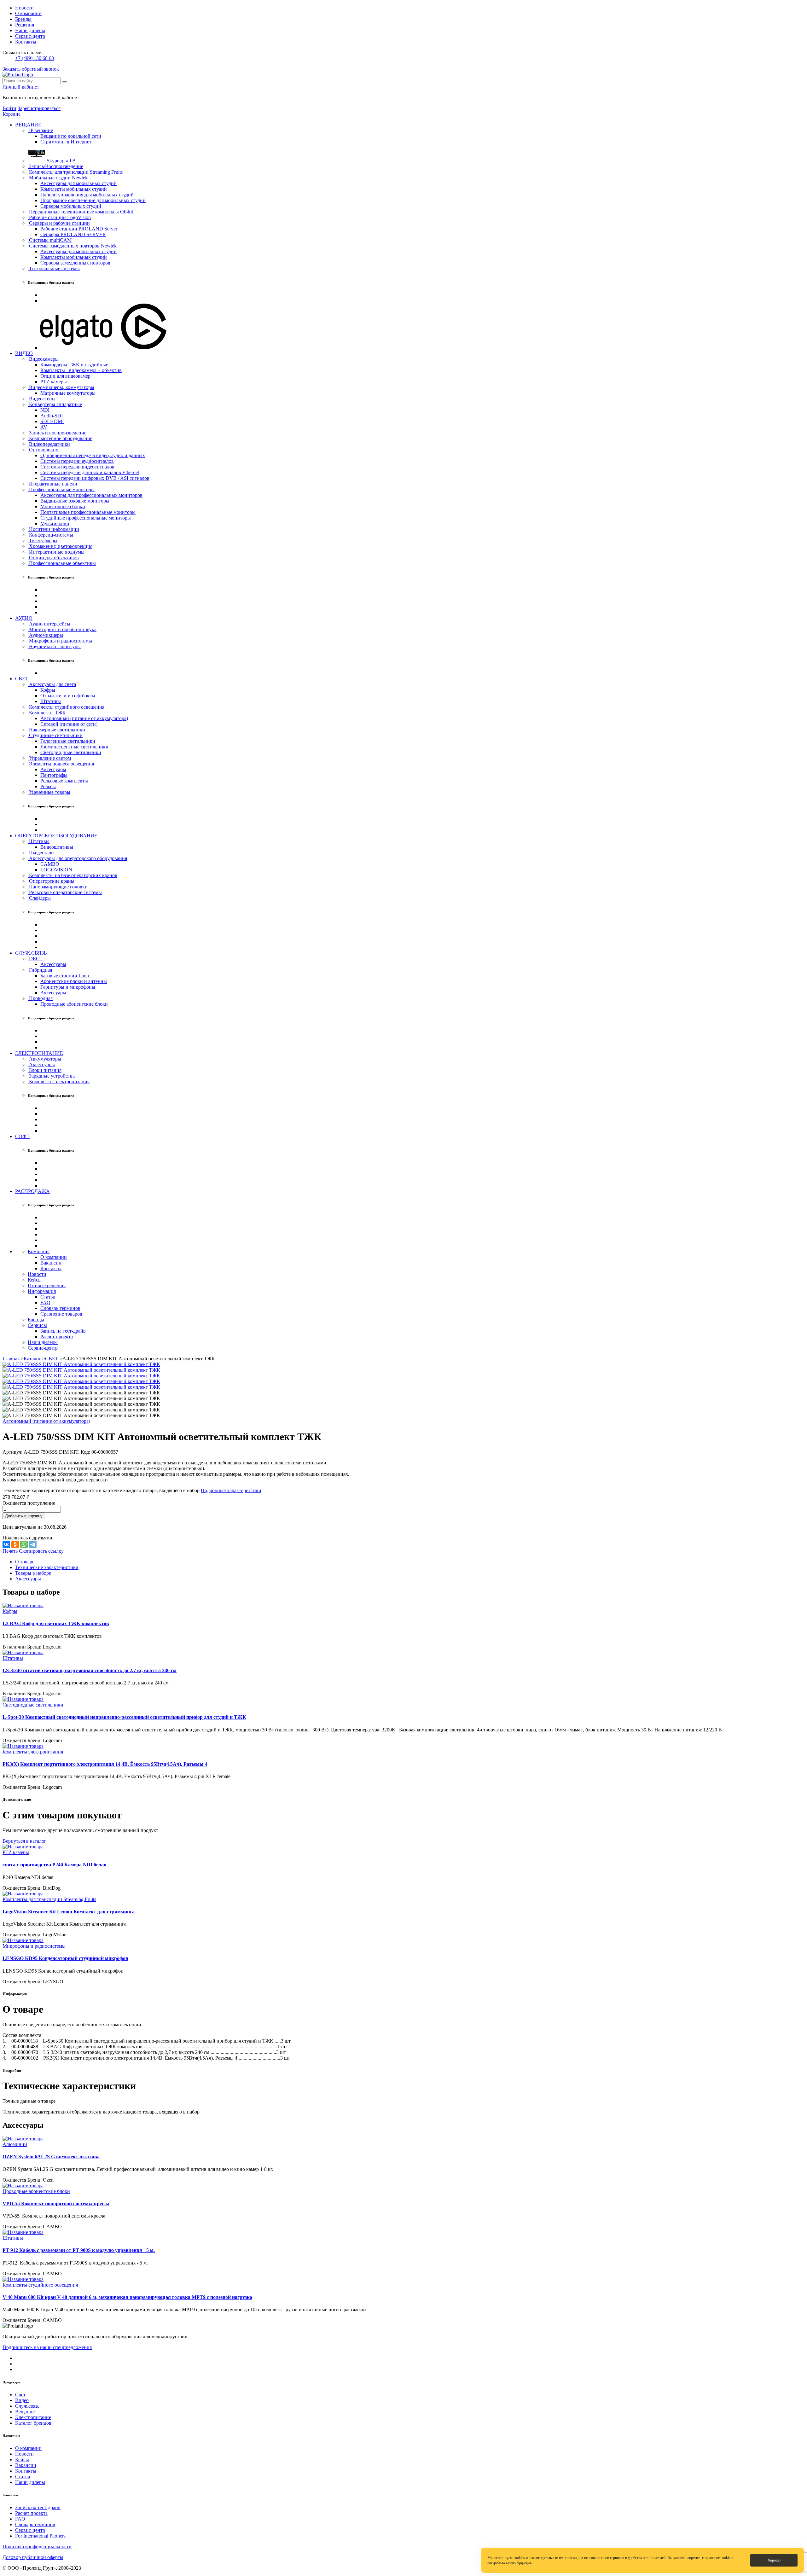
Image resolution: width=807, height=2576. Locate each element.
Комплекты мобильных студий (74, 189)
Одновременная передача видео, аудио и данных (93, 455)
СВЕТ (22, 679)
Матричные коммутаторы (68, 393)
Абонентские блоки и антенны (74, 981)
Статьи (48, 1297)
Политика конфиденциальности (37, 2547)
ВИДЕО (24, 353)
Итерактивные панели (52, 484)
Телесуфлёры (43, 541)
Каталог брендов (33, 2423)
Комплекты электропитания (59, 1082)
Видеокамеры (43, 359)
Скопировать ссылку (41, 1551)
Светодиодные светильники (71, 752)
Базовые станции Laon (65, 976)
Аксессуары (53, 769)
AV (44, 427)
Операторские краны (51, 881)
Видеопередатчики (49, 444)
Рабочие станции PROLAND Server (79, 229)
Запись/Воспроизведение (55, 166)
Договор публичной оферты (33, 2557)
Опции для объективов (53, 558)
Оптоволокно (43, 450)
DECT (35, 959)
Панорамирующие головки (58, 887)
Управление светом (49, 758)
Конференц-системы (50, 535)
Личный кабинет (21, 87)
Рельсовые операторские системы (65, 892)
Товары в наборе (33, 1573)
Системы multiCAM (50, 240)
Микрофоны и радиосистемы (60, 641)
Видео (22, 2400)
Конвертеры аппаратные (55, 404)
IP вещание (40, 130)
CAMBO (50, 864)
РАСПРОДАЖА (32, 1191)
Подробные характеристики (231, 1490)
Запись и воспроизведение (57, 433)
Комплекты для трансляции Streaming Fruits (75, 172)
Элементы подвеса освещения (61, 764)
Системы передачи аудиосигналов (77, 461)
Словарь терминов (60, 1308)
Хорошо (774, 2560)
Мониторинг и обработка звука (62, 629)
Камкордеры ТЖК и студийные (74, 365)
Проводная (40, 998)
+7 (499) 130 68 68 (35, 58)
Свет (20, 2395)
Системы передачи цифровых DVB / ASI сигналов (95, 478)
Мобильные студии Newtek (58, 178)
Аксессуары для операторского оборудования (77, 858)
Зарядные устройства (51, 1076)
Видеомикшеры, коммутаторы (61, 387)
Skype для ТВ (61, 161)
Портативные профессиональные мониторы (88, 512)
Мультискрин (55, 523)
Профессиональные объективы (62, 563)
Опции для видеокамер (65, 376)
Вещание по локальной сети (71, 136)
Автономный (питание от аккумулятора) (84, 718)
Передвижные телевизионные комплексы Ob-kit (80, 212)
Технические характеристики (47, 1567)
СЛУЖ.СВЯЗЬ (31, 953)
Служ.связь (27, 2406)
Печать (10, 1551)
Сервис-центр (30, 36)
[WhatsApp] (24, 1544)
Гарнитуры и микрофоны (68, 987)
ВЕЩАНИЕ (28, 125)
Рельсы (48, 786)
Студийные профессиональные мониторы (86, 518)
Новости (24, 8)
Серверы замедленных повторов (75, 263)
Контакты (26, 42)
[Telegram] (33, 1544)
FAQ (45, 1303)
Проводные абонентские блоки (74, 1004)
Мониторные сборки (63, 506)
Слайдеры (39, 898)
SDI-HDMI (52, 421)
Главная (11, 1359)
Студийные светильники (55, 735)
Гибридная (40, 970)
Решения (25, 25)
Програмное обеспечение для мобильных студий (93, 200)
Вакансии (51, 1263)
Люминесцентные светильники (74, 747)
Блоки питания (45, 1070)
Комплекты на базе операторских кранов (73, 875)
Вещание (25, 2412)
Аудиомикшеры (45, 635)
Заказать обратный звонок (31, 69)
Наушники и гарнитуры (54, 646)
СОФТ (22, 1136)
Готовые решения (47, 1285)
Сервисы (37, 1325)
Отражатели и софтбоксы (68, 696)
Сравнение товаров (61, 1314)
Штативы (51, 701)
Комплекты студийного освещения (66, 707)
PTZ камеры (54, 382)
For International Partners (40, 2536)
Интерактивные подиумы (56, 552)
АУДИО (24, 618)
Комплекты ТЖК (47, 713)
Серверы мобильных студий (71, 206)
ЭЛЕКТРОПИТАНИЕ (39, 1053)
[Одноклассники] (15, 1544)
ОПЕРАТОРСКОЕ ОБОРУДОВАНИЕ (56, 836)
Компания (39, 1251)
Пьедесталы (41, 853)
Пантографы (54, 775)
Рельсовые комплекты (64, 781)
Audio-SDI (52, 416)
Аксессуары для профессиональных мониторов (91, 495)
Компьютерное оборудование (60, 438)
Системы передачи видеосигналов (77, 467)
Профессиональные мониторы (61, 489)
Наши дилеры (30, 30)
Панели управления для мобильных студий (87, 195)
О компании (28, 13)
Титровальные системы (54, 268)
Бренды (23, 19)
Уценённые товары (49, 792)
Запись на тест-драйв (63, 1331)
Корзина (12, 114)
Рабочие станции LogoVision (59, 217)
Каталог (32, 1359)
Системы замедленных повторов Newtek (72, 246)
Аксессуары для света (52, 684)
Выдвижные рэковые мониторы (75, 501)
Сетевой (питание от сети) (69, 724)
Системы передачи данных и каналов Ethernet (90, 472)
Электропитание (33, 2417)
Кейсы (35, 1280)
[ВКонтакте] (6, 1544)
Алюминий (15, 2144)
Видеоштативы (57, 847)
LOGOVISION (56, 870)
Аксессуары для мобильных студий (78, 183)
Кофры (48, 690)
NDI (45, 410)
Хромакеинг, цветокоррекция (60, 546)
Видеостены (42, 399)
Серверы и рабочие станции (59, 223)
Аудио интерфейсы (49, 624)
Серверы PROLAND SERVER (73, 234)
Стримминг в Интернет (66, 142)
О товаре (25, 1562)
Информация (42, 1291)
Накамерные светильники (56, 730)
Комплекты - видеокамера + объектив (81, 370)
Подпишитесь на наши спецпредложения (47, 2347)
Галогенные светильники (68, 741)
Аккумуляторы (44, 1059)
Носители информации (53, 529)
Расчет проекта (57, 1337)
